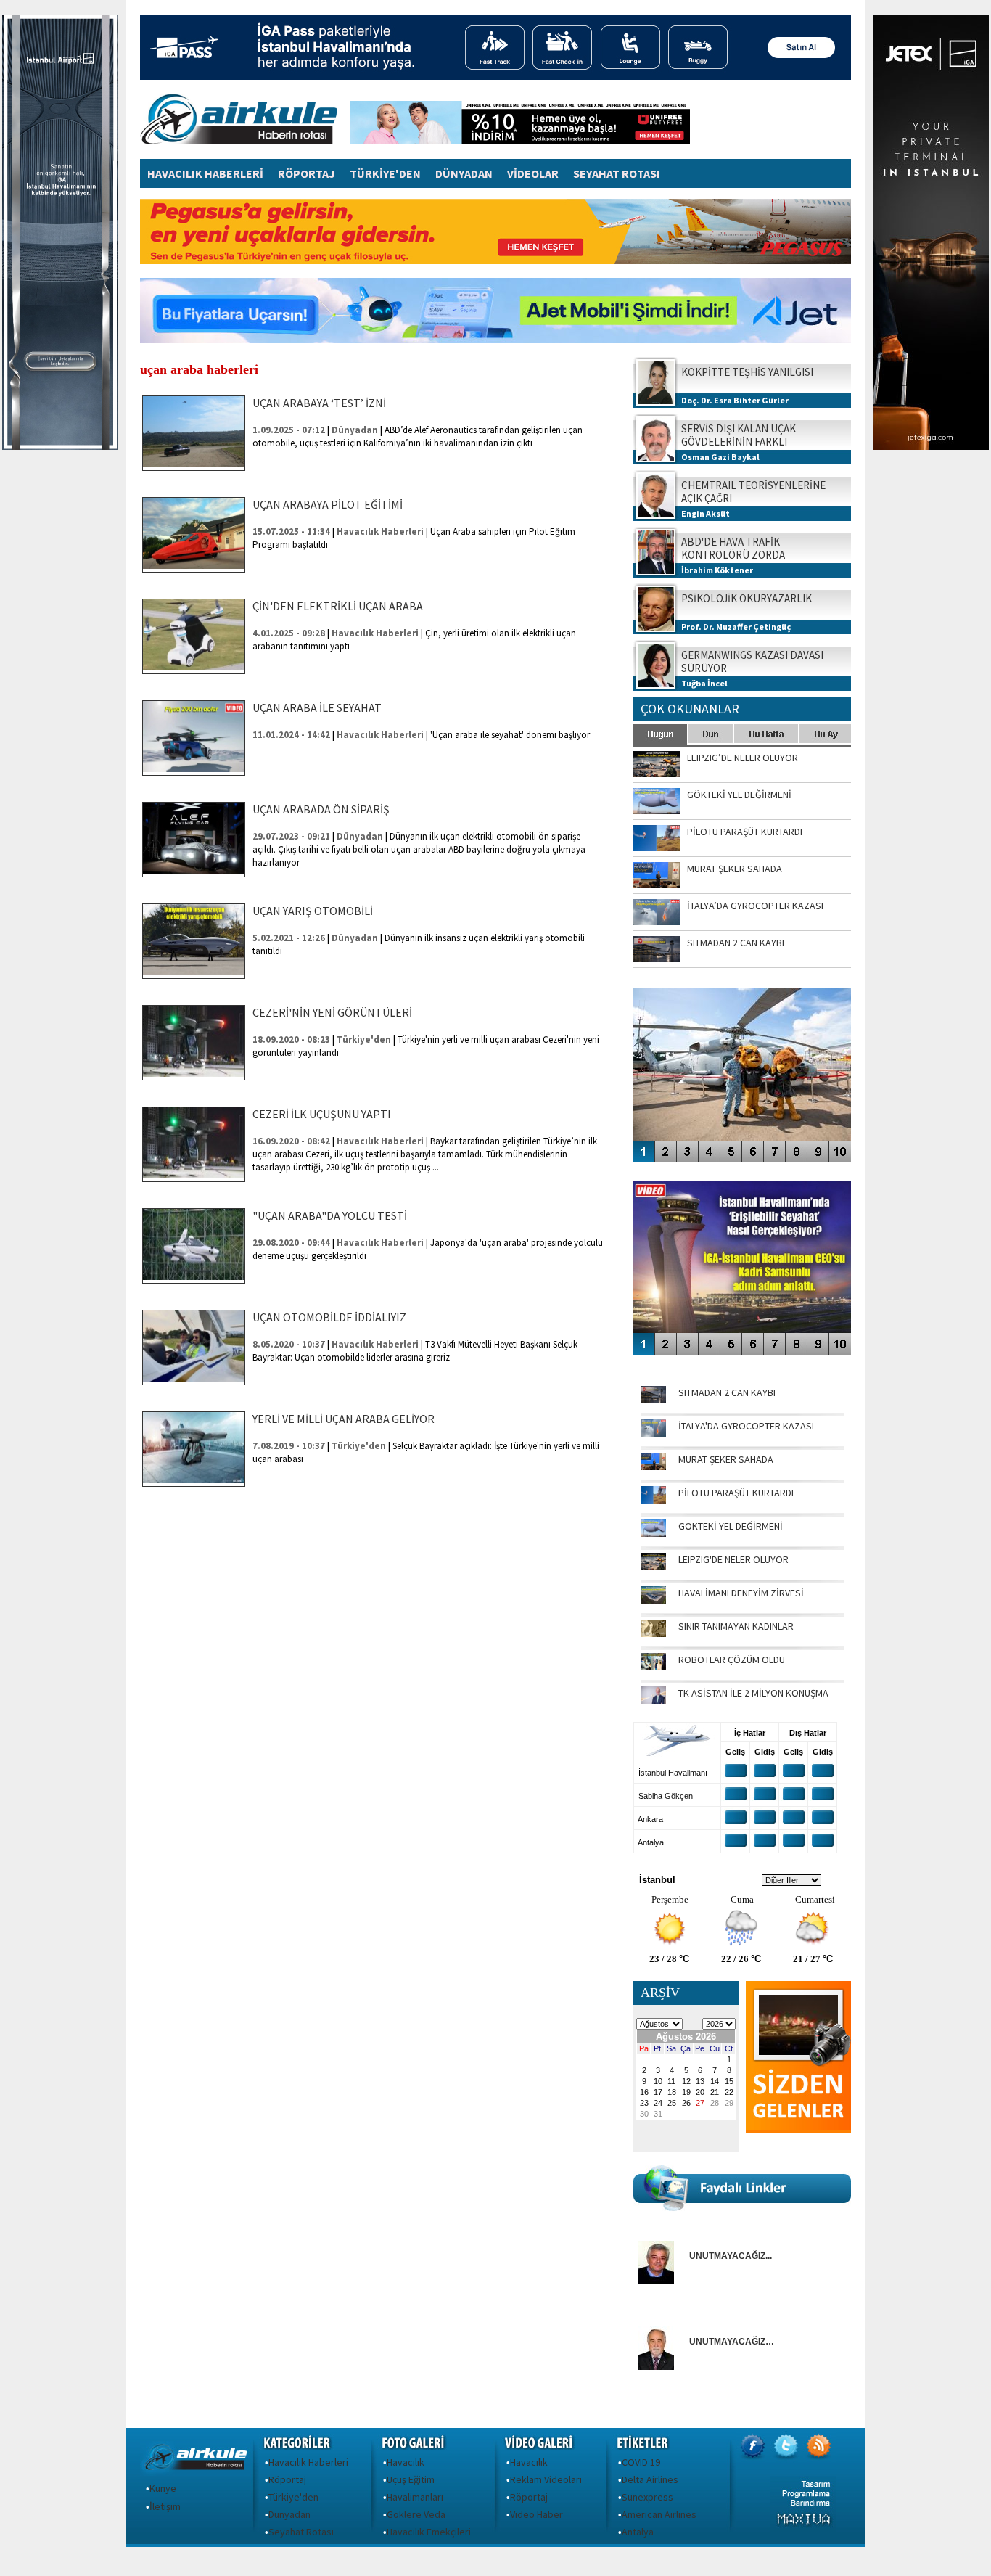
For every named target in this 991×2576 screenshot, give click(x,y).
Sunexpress (647, 2497)
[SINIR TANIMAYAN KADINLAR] (653, 1633)
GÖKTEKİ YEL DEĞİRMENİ (731, 1526)
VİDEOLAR (533, 173)
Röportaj (287, 2479)
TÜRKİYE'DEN (385, 173)
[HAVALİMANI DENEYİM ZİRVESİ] (653, 1600)
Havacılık (406, 2462)
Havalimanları (415, 2497)
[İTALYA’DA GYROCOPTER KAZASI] (653, 1433)
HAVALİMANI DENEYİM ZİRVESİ (741, 1593)
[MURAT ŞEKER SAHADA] (653, 1467)
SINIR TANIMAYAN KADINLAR (736, 1626)
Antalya (638, 2532)
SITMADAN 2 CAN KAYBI (727, 1392)
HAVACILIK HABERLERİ (205, 173)
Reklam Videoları (546, 2479)
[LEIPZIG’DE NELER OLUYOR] (653, 1567)
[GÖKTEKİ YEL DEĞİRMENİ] (653, 1533)
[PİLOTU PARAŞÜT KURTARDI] (653, 1500)
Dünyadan (289, 2514)
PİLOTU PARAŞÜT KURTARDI (736, 1493)
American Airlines (659, 2514)
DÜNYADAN (464, 173)
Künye (163, 2488)
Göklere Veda (416, 2514)
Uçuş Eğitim (411, 2479)
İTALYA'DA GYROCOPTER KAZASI (746, 1426)
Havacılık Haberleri (308, 2462)
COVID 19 (641, 2462)
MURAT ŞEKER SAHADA (726, 1459)
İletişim (165, 2506)
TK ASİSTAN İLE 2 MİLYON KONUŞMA (753, 1693)
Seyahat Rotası (301, 2532)
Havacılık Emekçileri (429, 2532)
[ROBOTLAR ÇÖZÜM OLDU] (653, 1667)
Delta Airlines (650, 2479)
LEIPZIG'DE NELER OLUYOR (733, 1559)
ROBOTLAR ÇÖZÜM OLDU (732, 1660)
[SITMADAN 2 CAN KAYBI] (653, 1400)
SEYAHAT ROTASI (617, 173)
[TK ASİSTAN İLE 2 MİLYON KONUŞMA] (653, 1700)
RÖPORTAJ (307, 173)
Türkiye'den (293, 2497)
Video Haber (536, 2514)
